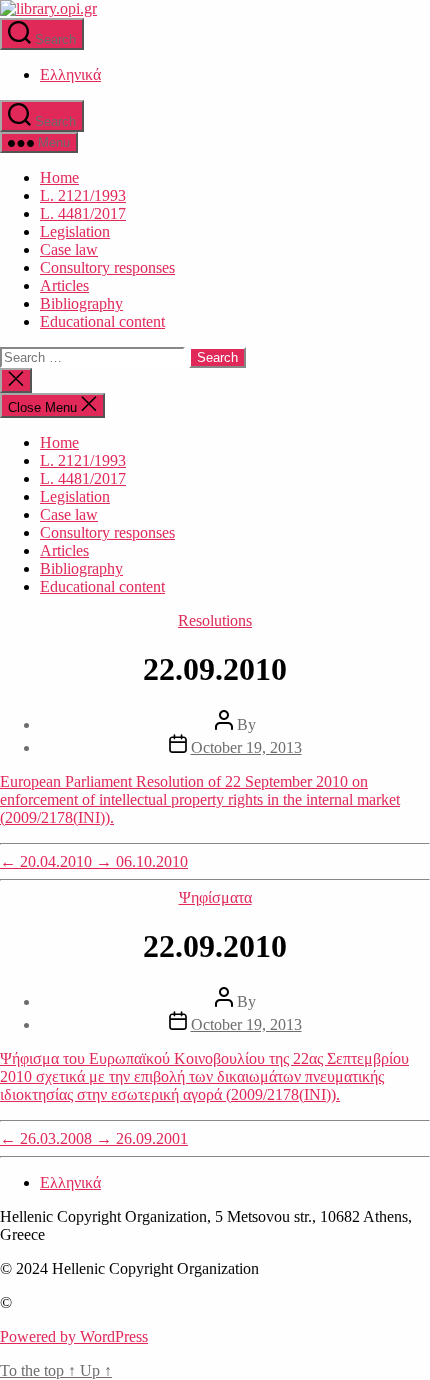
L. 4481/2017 (83, 213)
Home (59, 177)
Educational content (102, 321)
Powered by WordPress (74, 1336)
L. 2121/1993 (83, 195)
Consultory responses (107, 267)
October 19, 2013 (246, 747)
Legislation (75, 231)
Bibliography (81, 303)
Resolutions (215, 620)
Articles (64, 285)
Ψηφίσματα (215, 897)
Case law (69, 249)
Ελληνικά (70, 74)
